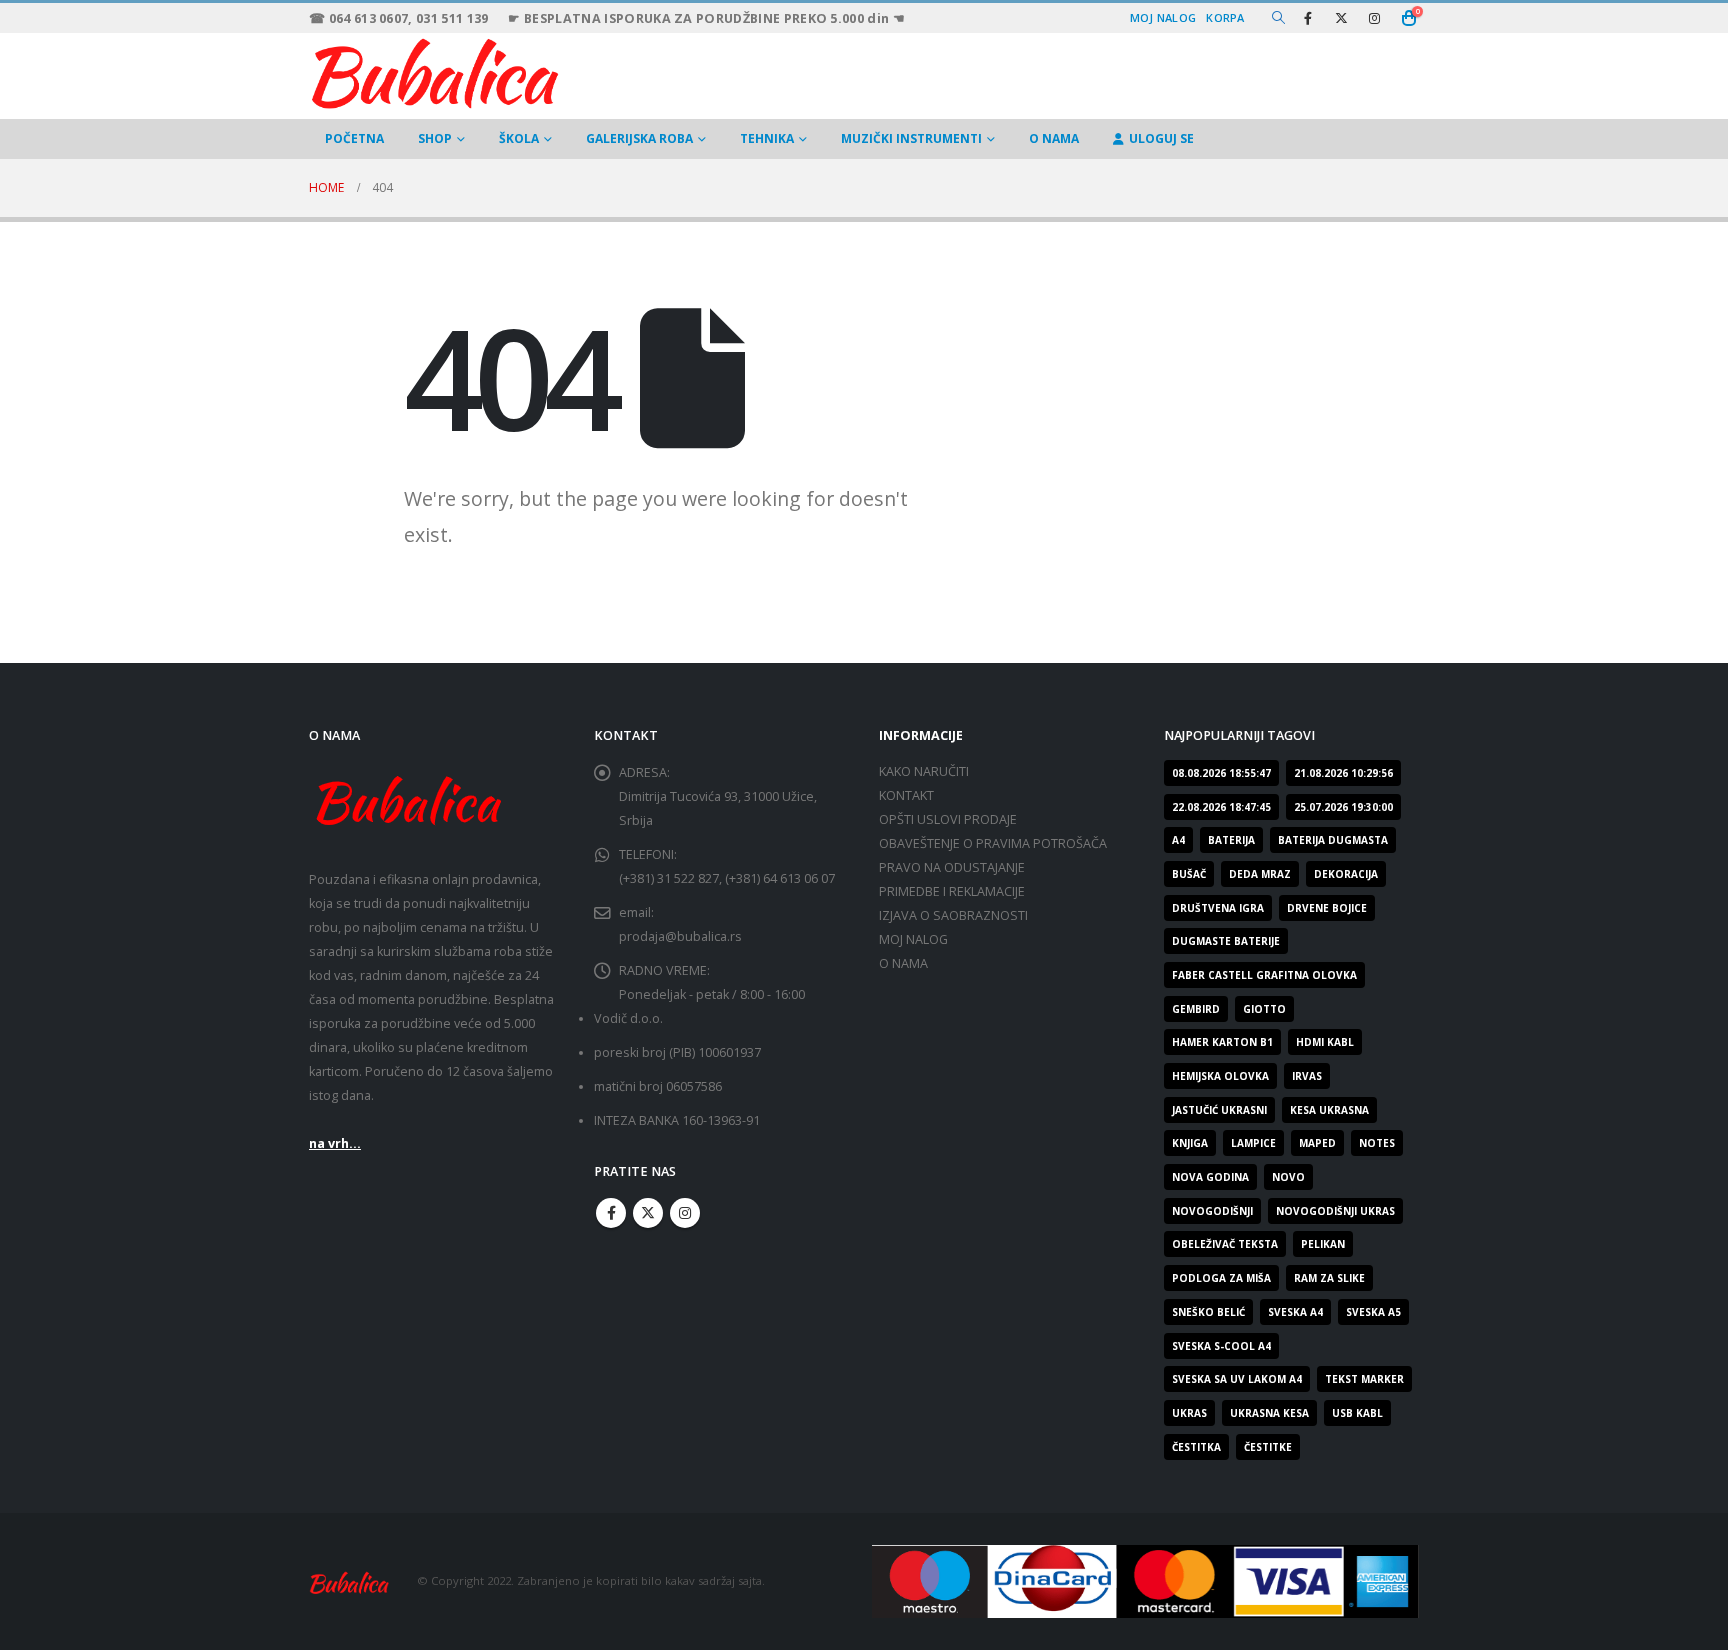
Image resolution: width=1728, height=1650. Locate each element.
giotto (1264, 1009)
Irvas (1307, 1076)
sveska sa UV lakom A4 (1237, 1379)
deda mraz (1260, 874)
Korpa (1225, 17)
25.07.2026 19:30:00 (1343, 807)
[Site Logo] (434, 71)
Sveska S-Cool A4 (1221, 1346)
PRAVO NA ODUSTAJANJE (952, 867)
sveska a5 (1373, 1312)
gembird (1196, 1009)
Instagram (685, 1213)
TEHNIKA (767, 138)
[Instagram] (1374, 18)
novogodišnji (1212, 1211)
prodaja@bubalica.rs (680, 936)
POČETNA (354, 138)
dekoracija (1346, 874)
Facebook (611, 1213)
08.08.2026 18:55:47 (1221, 773)
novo (1288, 1177)
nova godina (1210, 1177)
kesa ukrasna (1329, 1110)
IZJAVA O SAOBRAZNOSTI (953, 915)
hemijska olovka (1220, 1076)
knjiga (1190, 1143)
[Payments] (1145, 1579)
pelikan (1323, 1244)
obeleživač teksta (1225, 1244)
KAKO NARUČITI (924, 771)
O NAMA (1054, 138)
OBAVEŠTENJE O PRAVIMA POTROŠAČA (993, 843)
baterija (1231, 840)
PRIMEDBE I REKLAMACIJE (952, 891)
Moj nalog (1163, 17)
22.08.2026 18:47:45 (1221, 807)
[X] (1341, 18)
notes (1377, 1143)
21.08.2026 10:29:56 (1343, 773)
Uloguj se (1161, 138)
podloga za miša (1221, 1278)
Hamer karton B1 (1222, 1042)
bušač (1189, 874)
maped (1317, 1143)
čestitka (1196, 1447)
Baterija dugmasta (1333, 840)
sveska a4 (1295, 1312)
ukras (1189, 1413)
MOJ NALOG (913, 939)
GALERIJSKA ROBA (639, 138)
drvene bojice (1327, 908)
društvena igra (1218, 908)
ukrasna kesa (1269, 1413)
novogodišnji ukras (1335, 1211)
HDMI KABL (1325, 1042)
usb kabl (1357, 1413)
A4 (1178, 840)
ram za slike (1329, 1278)
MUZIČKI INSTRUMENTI (911, 138)
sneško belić (1208, 1312)
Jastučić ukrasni (1219, 1110)
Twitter (648, 1213)
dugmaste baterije (1226, 941)
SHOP (435, 138)
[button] (1278, 18)
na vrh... (335, 1143)
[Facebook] (1308, 18)
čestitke (1268, 1447)
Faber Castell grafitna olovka (1264, 975)
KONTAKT (906, 795)
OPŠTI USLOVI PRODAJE (948, 819)
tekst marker (1364, 1379)
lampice (1253, 1143)
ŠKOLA (519, 138)
